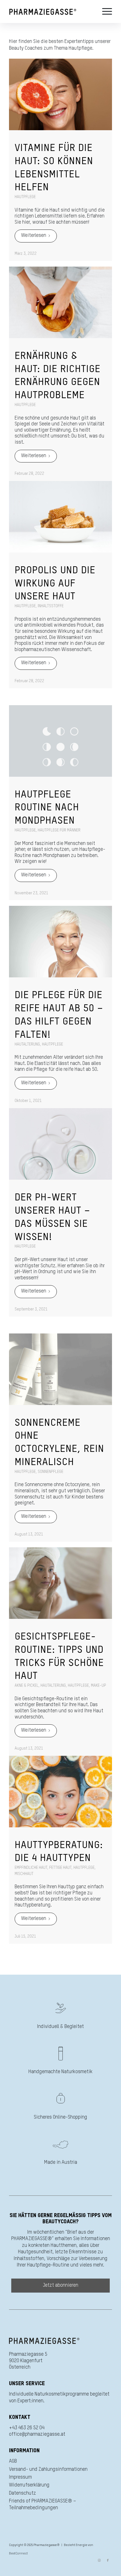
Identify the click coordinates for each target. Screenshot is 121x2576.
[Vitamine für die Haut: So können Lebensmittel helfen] (60, 94)
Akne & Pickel (27, 1686)
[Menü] (104, 12)
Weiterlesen (34, 235)
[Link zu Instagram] (99, 2561)
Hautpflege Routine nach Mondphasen (47, 808)
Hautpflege (25, 197)
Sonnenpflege (51, 1472)
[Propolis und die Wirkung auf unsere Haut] (60, 517)
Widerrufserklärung (29, 2485)
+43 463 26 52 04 (27, 2428)
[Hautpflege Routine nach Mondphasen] (60, 741)
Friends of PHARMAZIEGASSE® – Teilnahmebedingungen (43, 2504)
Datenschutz (23, 2493)
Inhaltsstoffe (51, 606)
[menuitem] (104, 12)
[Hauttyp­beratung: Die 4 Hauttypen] (60, 1792)
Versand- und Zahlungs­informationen (48, 2469)
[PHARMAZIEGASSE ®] (50, 12)
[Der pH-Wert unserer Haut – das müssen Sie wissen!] (60, 1144)
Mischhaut (24, 1874)
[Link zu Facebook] (108, 2561)
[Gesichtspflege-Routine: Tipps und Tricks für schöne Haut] (60, 1583)
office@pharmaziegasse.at (37, 2434)
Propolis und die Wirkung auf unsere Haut (55, 584)
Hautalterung (27, 1044)
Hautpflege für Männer (59, 830)
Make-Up (98, 1686)
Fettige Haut (60, 1868)
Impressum (20, 2477)
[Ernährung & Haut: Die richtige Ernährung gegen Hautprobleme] (60, 302)
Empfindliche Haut (31, 1868)
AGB (13, 2461)
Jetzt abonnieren (61, 2285)
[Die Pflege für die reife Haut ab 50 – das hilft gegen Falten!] (60, 942)
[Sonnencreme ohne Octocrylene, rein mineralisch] (60, 1369)
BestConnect (18, 2553)
